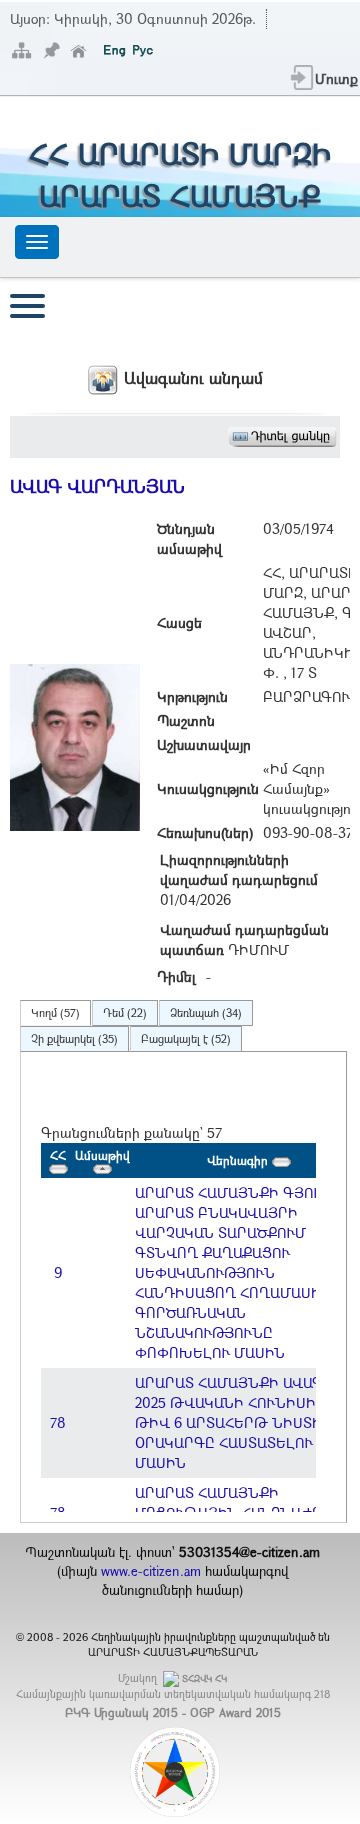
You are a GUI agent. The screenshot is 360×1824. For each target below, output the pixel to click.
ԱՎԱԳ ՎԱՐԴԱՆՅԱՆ (97, 486)
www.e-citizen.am (151, 1571)
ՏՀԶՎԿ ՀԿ (204, 1678)
